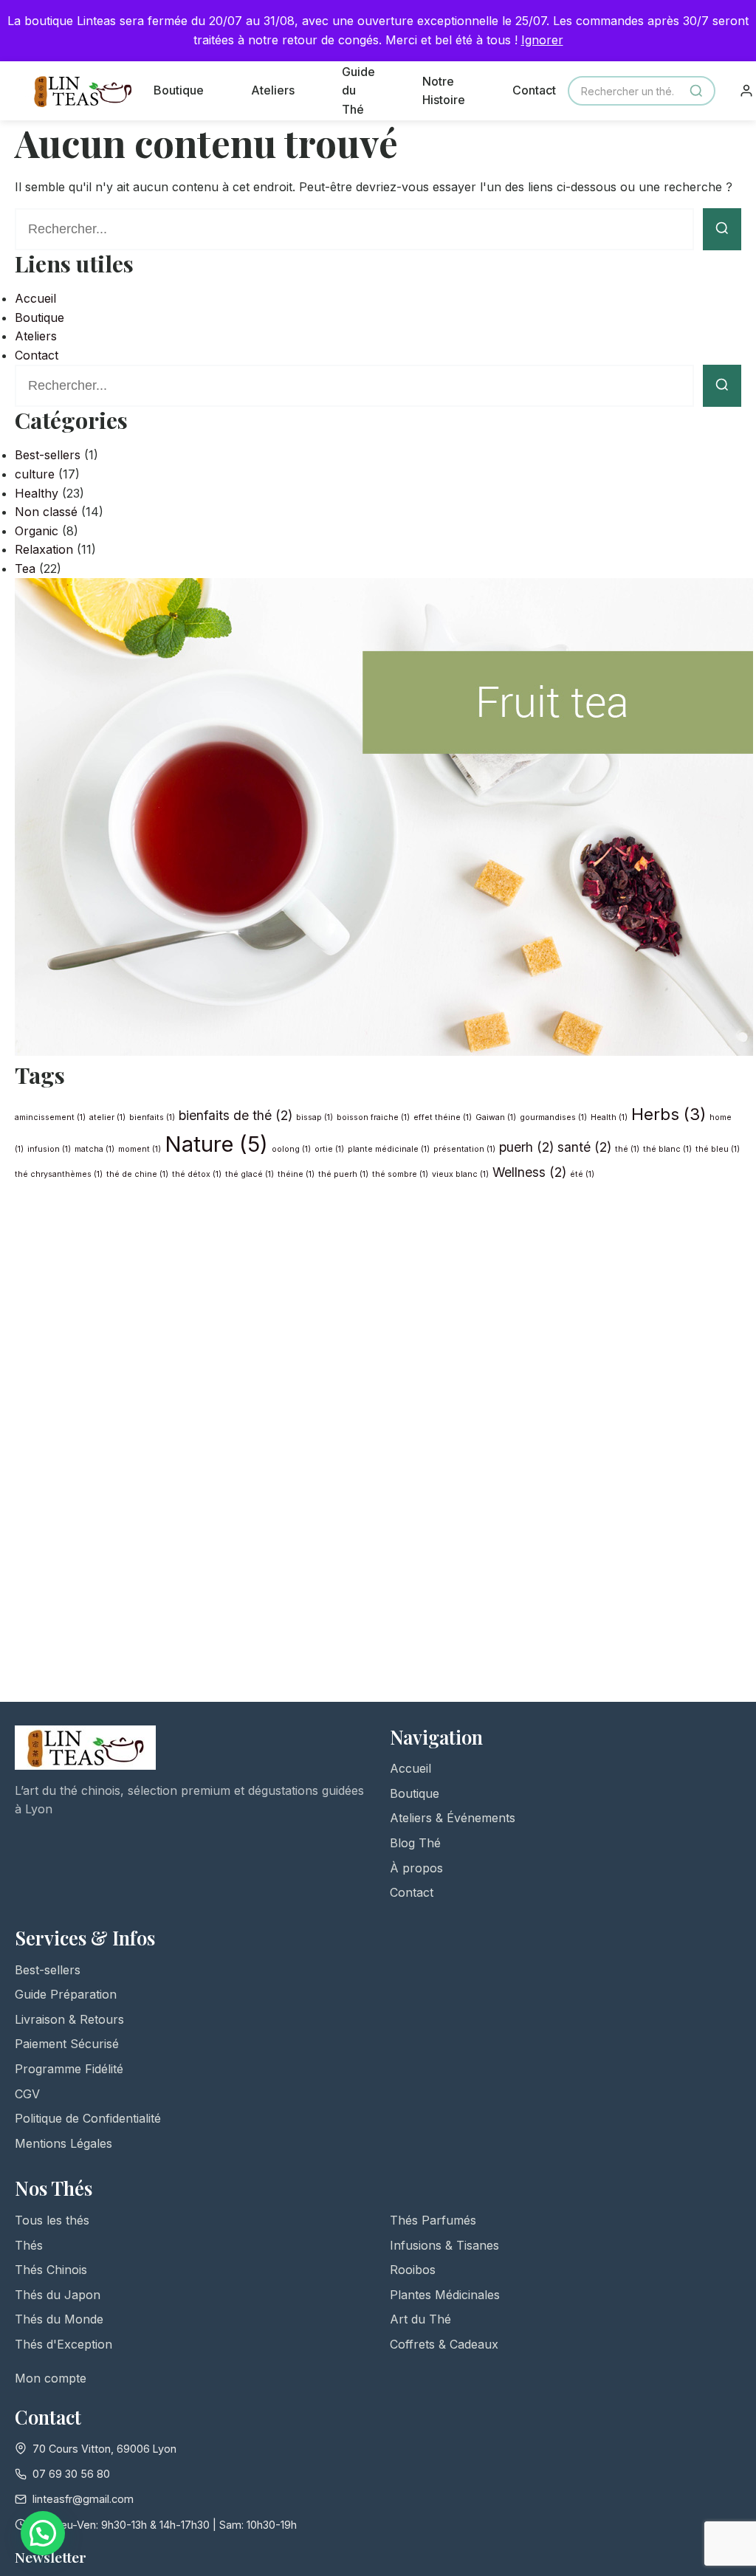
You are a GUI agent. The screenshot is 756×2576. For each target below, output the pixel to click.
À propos (416, 1868)
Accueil (35, 298)
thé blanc (667, 1149)
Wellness (529, 1172)
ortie (329, 1149)
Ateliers (273, 90)
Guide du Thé (358, 90)
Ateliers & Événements (453, 1818)
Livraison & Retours (69, 2019)
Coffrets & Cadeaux (444, 2344)
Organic (37, 531)
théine (296, 1174)
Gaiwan (496, 1117)
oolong (291, 1149)
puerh (526, 1147)
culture (35, 474)
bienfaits (152, 1117)
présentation (464, 1149)
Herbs (669, 1114)
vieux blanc (460, 1174)
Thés (29, 2245)
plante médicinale (389, 1149)
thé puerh (343, 1174)
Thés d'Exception (63, 2344)
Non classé (46, 512)
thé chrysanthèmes (59, 1174)
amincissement (50, 1117)
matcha (94, 1149)
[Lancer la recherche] (722, 229)
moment (140, 1149)
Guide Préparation (66, 1994)
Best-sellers (48, 455)
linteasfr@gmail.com (83, 2499)
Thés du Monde (59, 2319)
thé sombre (400, 1174)
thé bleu (718, 1149)
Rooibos (413, 2270)
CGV (27, 2094)
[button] (43, 2533)
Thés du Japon (58, 2295)
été (582, 1174)
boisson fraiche (373, 1117)
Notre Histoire (444, 91)
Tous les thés (52, 2220)
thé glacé (250, 1174)
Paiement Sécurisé (67, 2044)
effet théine (443, 1117)
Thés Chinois (51, 2270)
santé (584, 1147)
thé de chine (137, 1174)
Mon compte (51, 2378)
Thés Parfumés (433, 2220)
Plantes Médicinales (445, 2295)
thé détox (197, 1174)
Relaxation (44, 549)
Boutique (179, 90)
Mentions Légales (63, 2143)
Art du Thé (420, 2319)
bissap (315, 1117)
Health (609, 1117)
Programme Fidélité (69, 2069)
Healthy (37, 493)
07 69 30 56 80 (71, 2474)
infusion (49, 1149)
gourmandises (553, 1117)
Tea (25, 569)
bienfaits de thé (236, 1115)
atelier (107, 1117)
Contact (534, 90)
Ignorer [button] (542, 40)
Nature (216, 1144)
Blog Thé (415, 1843)
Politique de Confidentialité (88, 2118)
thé (627, 1149)
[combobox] (642, 91)
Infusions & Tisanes (444, 2245)
